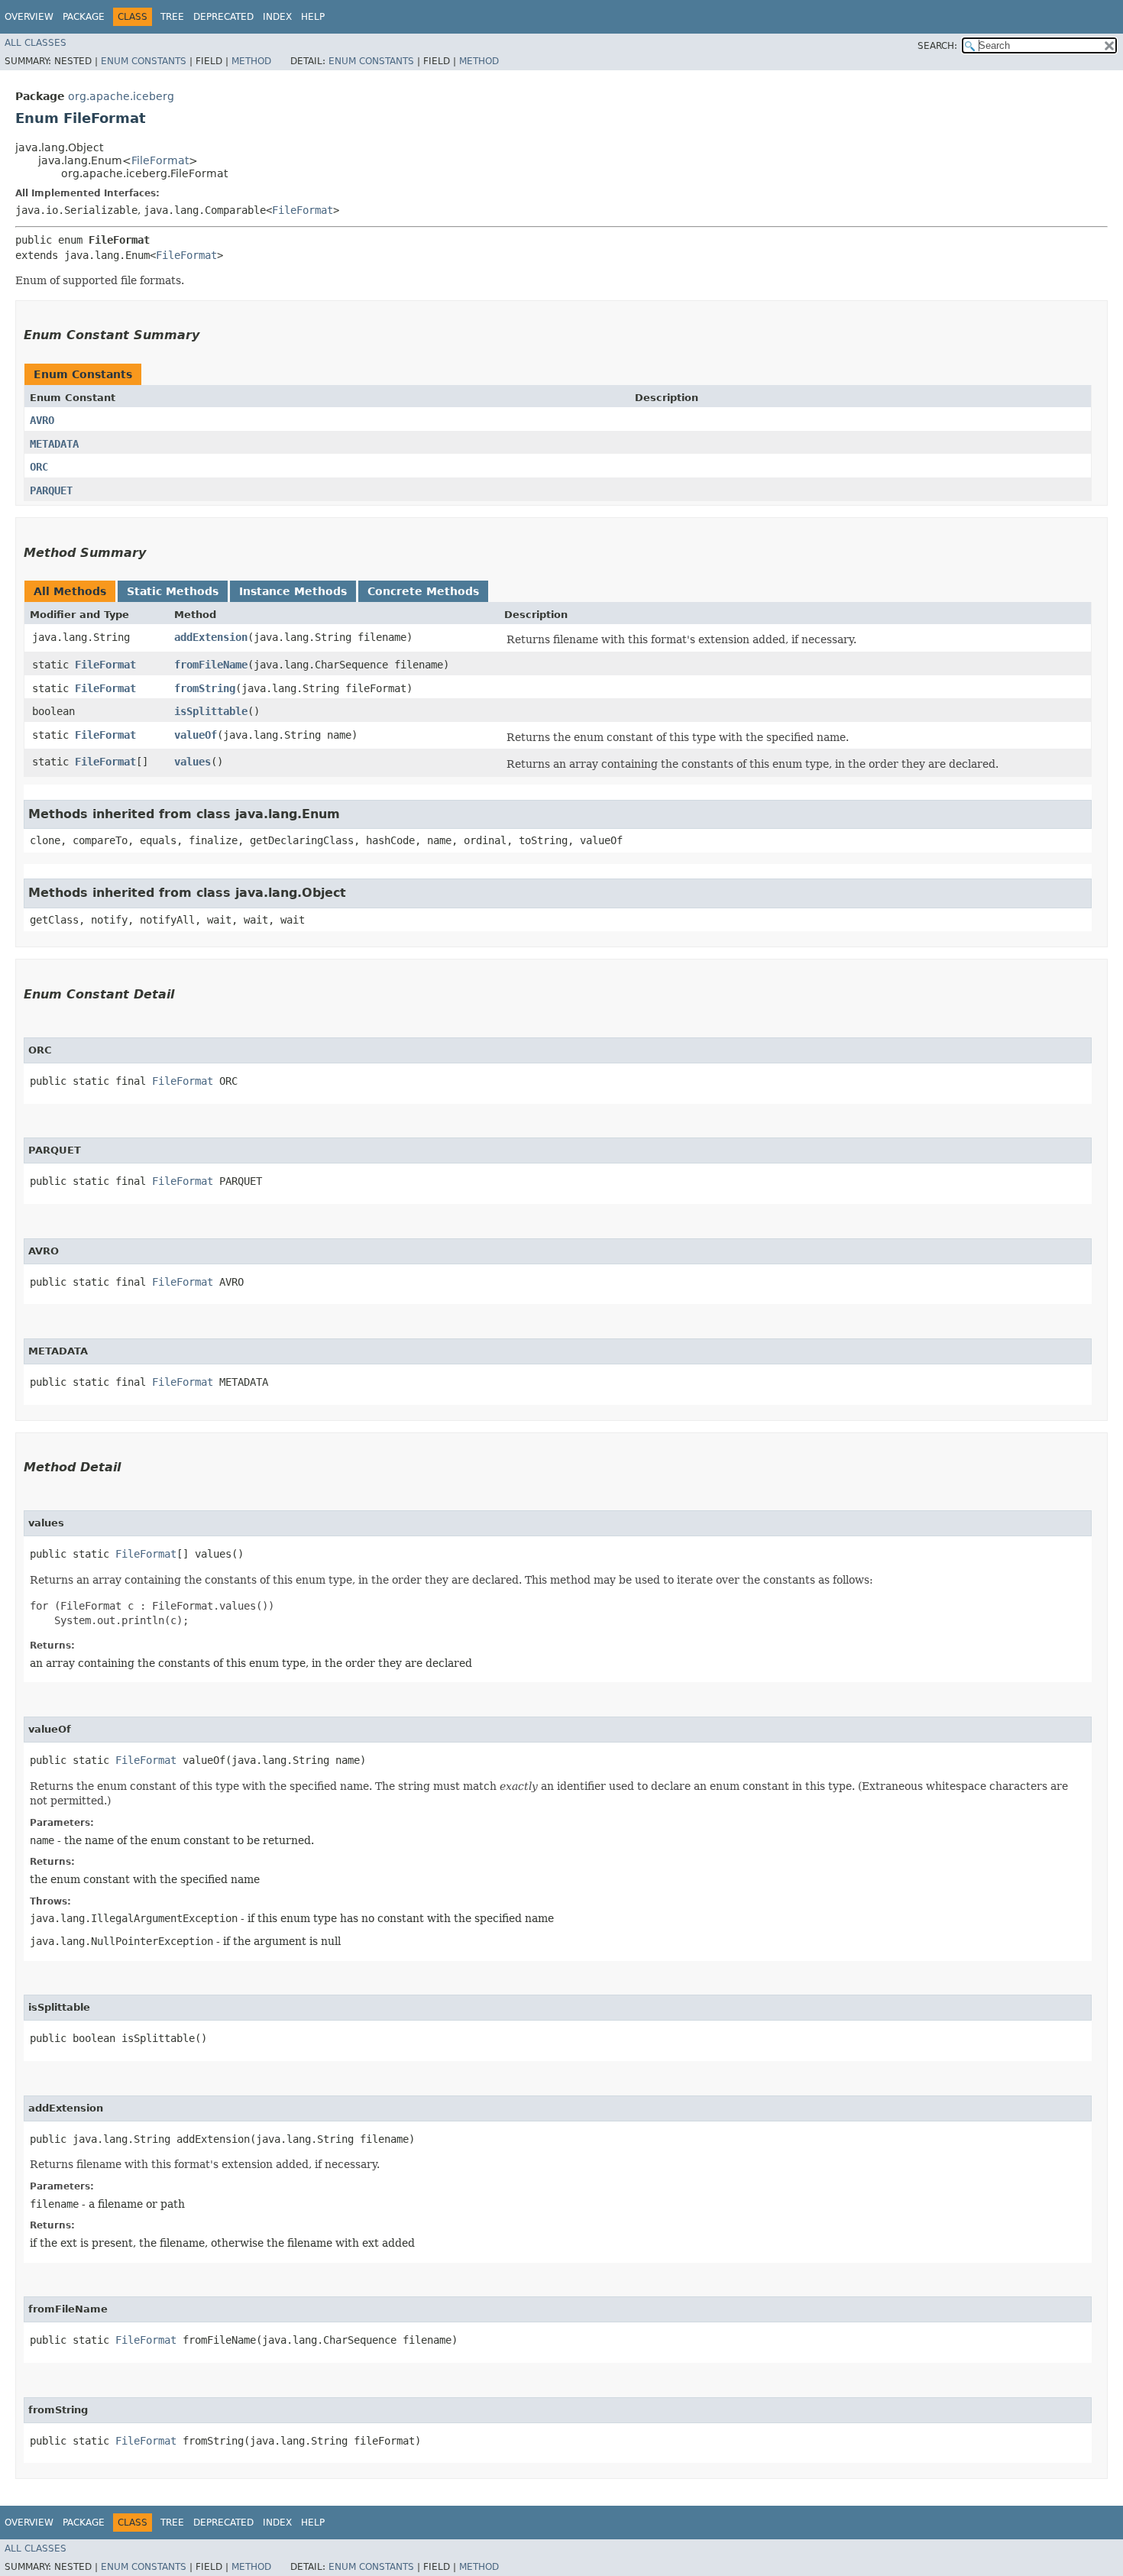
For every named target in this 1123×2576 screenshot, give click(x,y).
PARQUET (51, 490)
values (193, 762)
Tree (172, 17)
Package (84, 17)
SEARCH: (937, 46)
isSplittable (211, 711)
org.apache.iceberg (121, 96)
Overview (29, 17)
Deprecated (223, 17)
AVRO (42, 420)
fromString (205, 688)
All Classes (36, 43)
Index (277, 17)
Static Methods (173, 591)
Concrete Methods (423, 591)
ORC (39, 467)
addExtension (211, 637)
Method (251, 61)
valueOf (196, 735)
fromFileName (211, 665)
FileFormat (160, 160)
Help (313, 17)
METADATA (54, 444)
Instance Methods (293, 591)
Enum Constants (144, 61)
